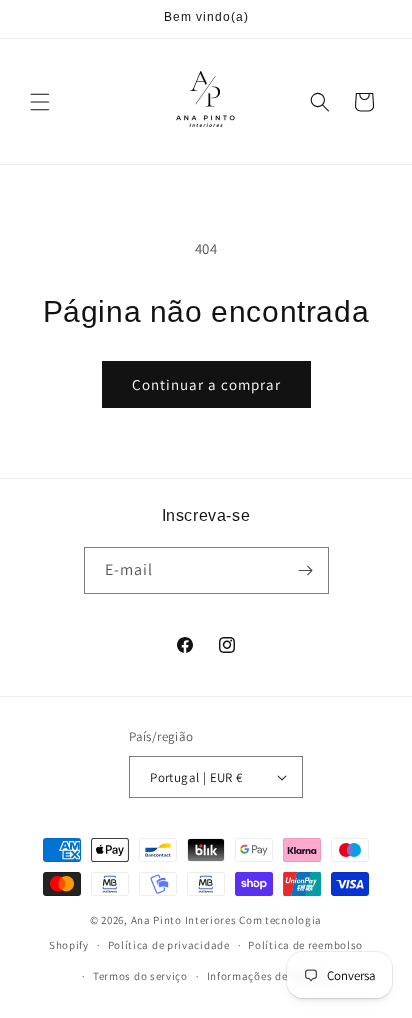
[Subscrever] (306, 570)
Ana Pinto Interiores (184, 920)
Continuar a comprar (206, 384)
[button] (40, 102)
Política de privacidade (169, 945)
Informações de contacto (272, 976)
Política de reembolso (305, 945)
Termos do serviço (140, 976)
